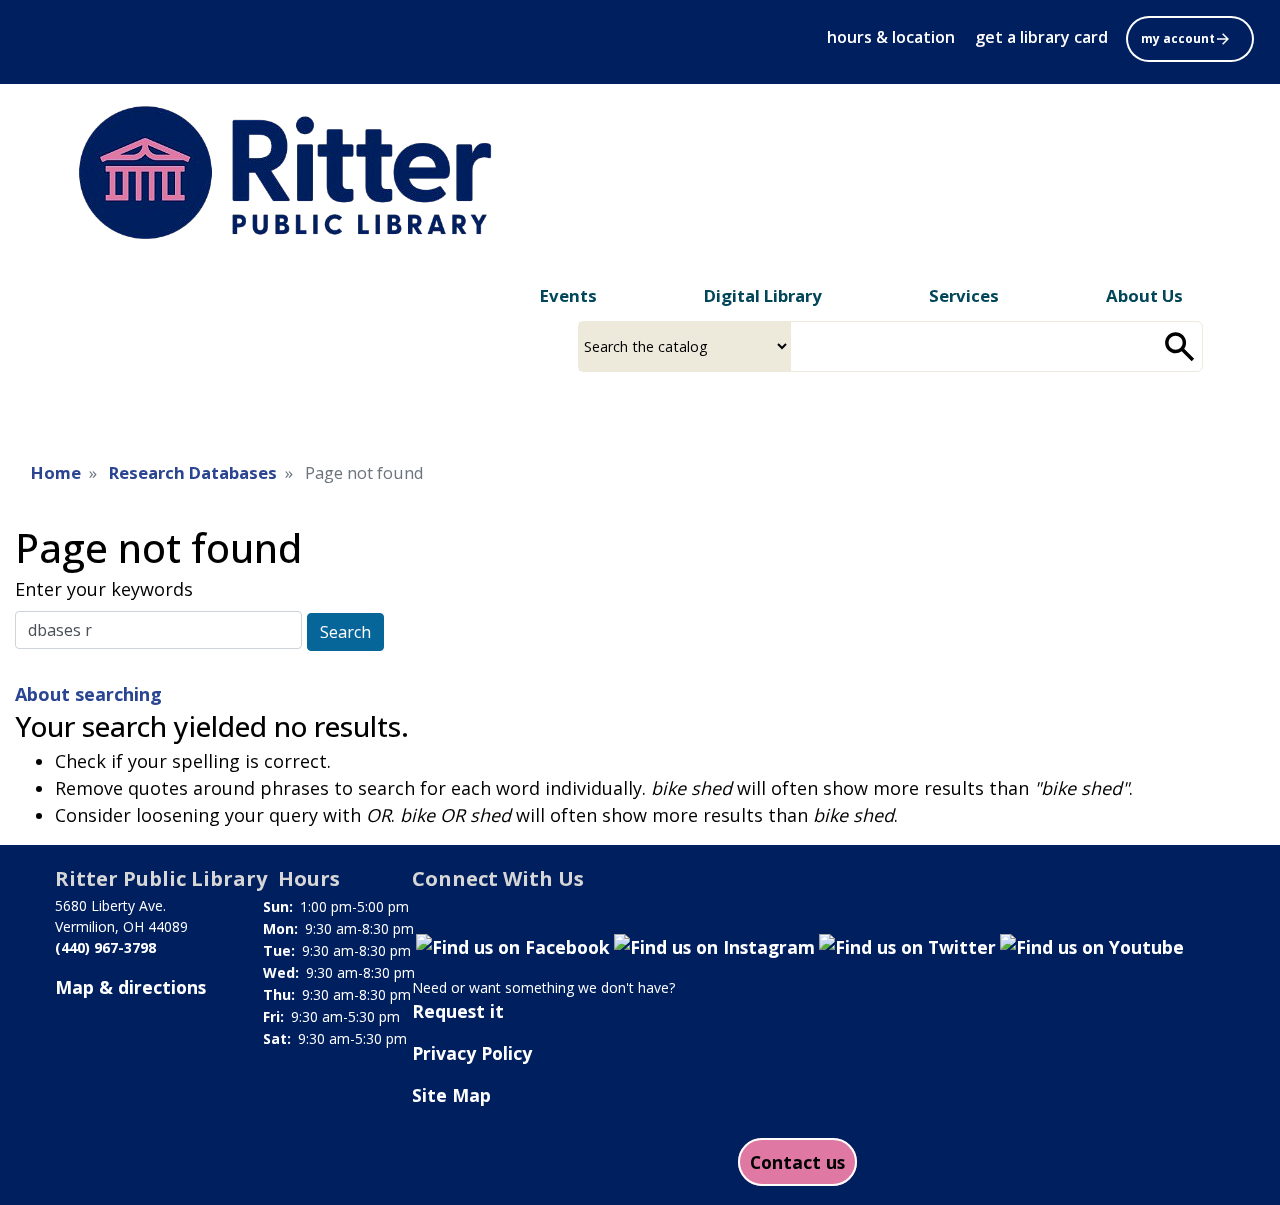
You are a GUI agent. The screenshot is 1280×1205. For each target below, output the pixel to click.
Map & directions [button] (130, 987)
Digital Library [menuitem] (763, 295)
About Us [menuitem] (1144, 295)
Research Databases (193, 472)
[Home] (299, 172)
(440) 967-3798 (105, 947)
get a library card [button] (1041, 37)
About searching (88, 694)
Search (345, 632)
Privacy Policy (472, 1053)
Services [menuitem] (964, 295)
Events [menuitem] (568, 295)
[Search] (1180, 346)
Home (56, 472)
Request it (458, 1011)
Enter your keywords (104, 589)
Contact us (797, 1162)
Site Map (451, 1095)
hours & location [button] (891, 37)
